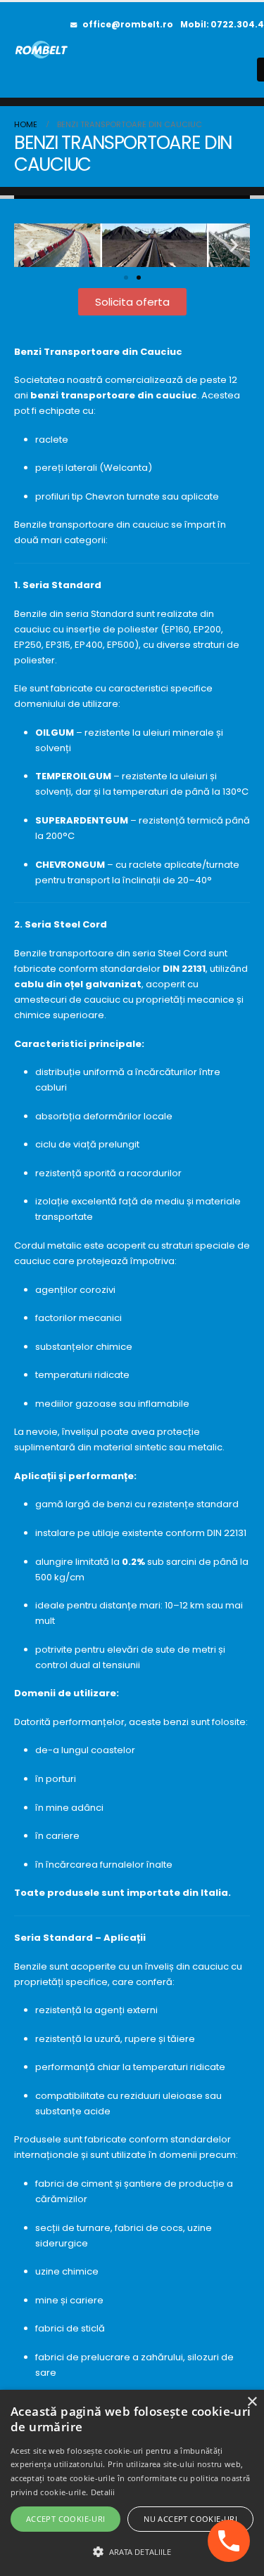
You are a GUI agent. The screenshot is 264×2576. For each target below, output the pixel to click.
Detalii (103, 2492)
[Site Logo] (42, 50)
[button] (30, 245)
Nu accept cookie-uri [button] (190, 2519)
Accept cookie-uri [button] (66, 2519)
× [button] (252, 2402)
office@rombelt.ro (127, 25)
